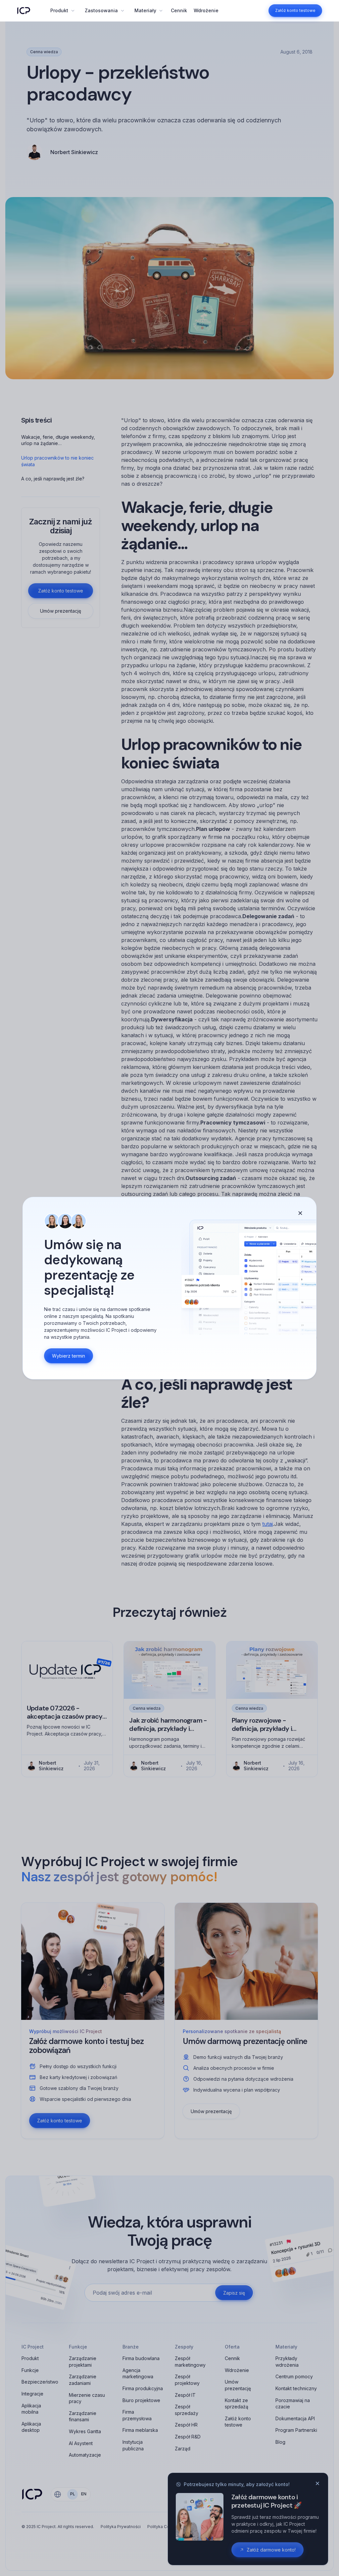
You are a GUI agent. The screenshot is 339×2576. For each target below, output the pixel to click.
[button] (62, 11)
